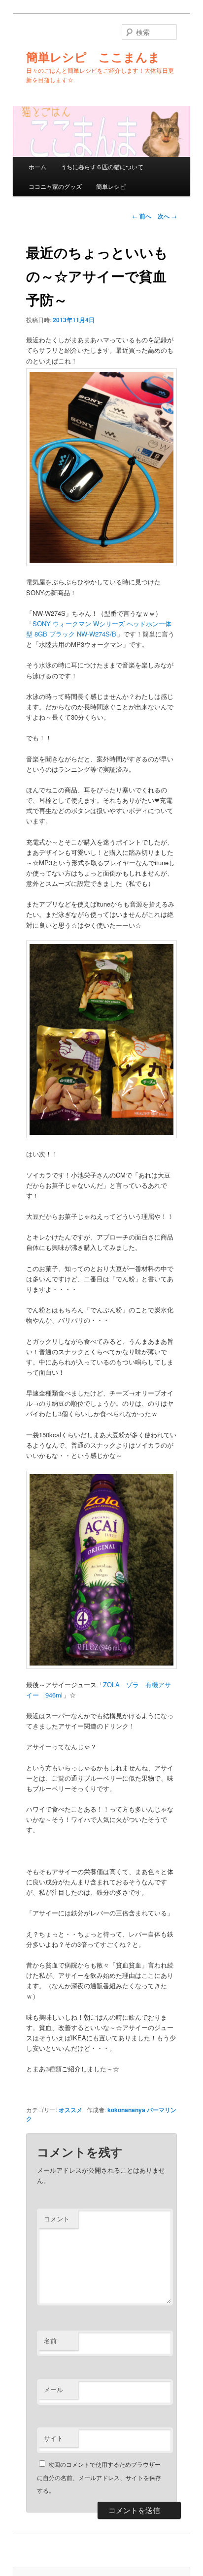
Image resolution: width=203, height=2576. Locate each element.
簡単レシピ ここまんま (93, 57)
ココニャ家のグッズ (55, 186)
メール (53, 2389)
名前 (50, 2341)
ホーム (37, 167)
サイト (53, 2438)
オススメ (70, 2110)
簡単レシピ (111, 186)
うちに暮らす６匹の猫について (102, 167)
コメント (57, 2219)
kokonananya (126, 2110)
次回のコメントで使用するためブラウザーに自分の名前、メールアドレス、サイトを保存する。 (99, 2477)
